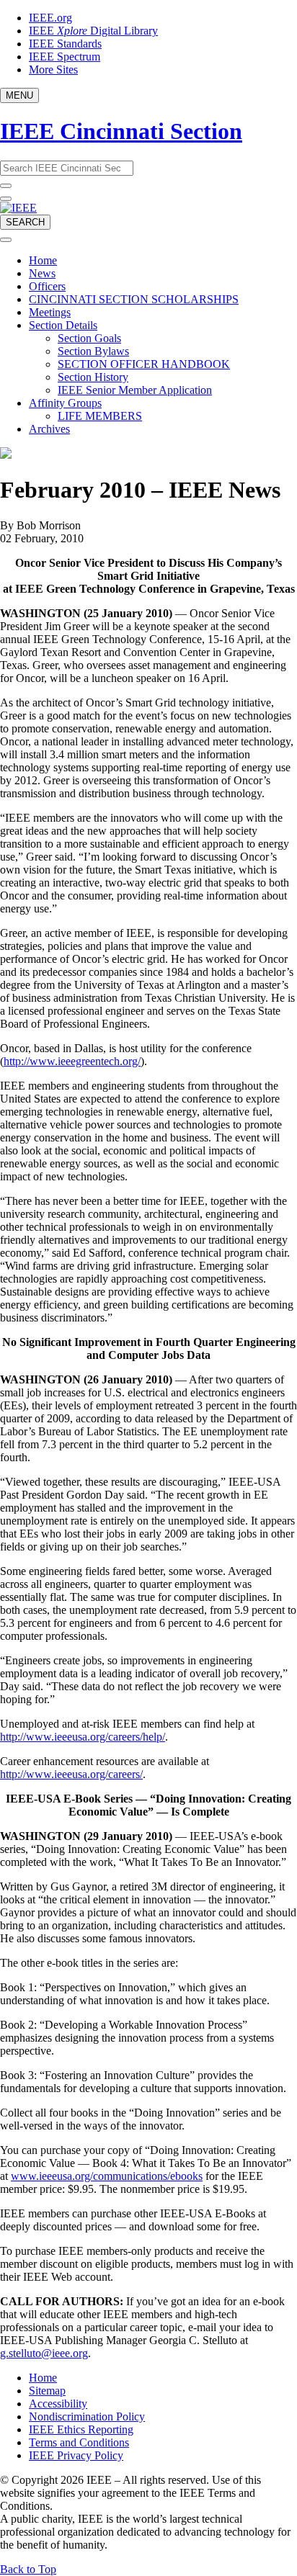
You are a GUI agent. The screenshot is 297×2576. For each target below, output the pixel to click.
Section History (93, 377)
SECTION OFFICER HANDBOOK (144, 364)
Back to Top (28, 2569)
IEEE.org (50, 18)
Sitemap (47, 2391)
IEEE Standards (65, 44)
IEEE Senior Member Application (135, 390)
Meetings (50, 312)
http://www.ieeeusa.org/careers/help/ (83, 1737)
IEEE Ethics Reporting (81, 2429)
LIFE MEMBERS (100, 416)
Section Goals (89, 338)
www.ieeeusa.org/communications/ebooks (107, 2176)
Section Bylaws (93, 351)
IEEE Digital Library (93, 31)
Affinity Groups (65, 403)
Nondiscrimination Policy (87, 2416)
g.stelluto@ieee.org (44, 2353)
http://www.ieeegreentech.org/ (72, 1061)
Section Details (63, 325)
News (42, 273)
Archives (49, 429)
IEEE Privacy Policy (76, 2455)
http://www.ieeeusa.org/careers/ (71, 1774)
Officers (47, 286)
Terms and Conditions (79, 2442)
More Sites (53, 69)
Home (43, 260)
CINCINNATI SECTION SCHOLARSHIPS (134, 299)
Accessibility (58, 2404)
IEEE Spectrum (65, 57)
